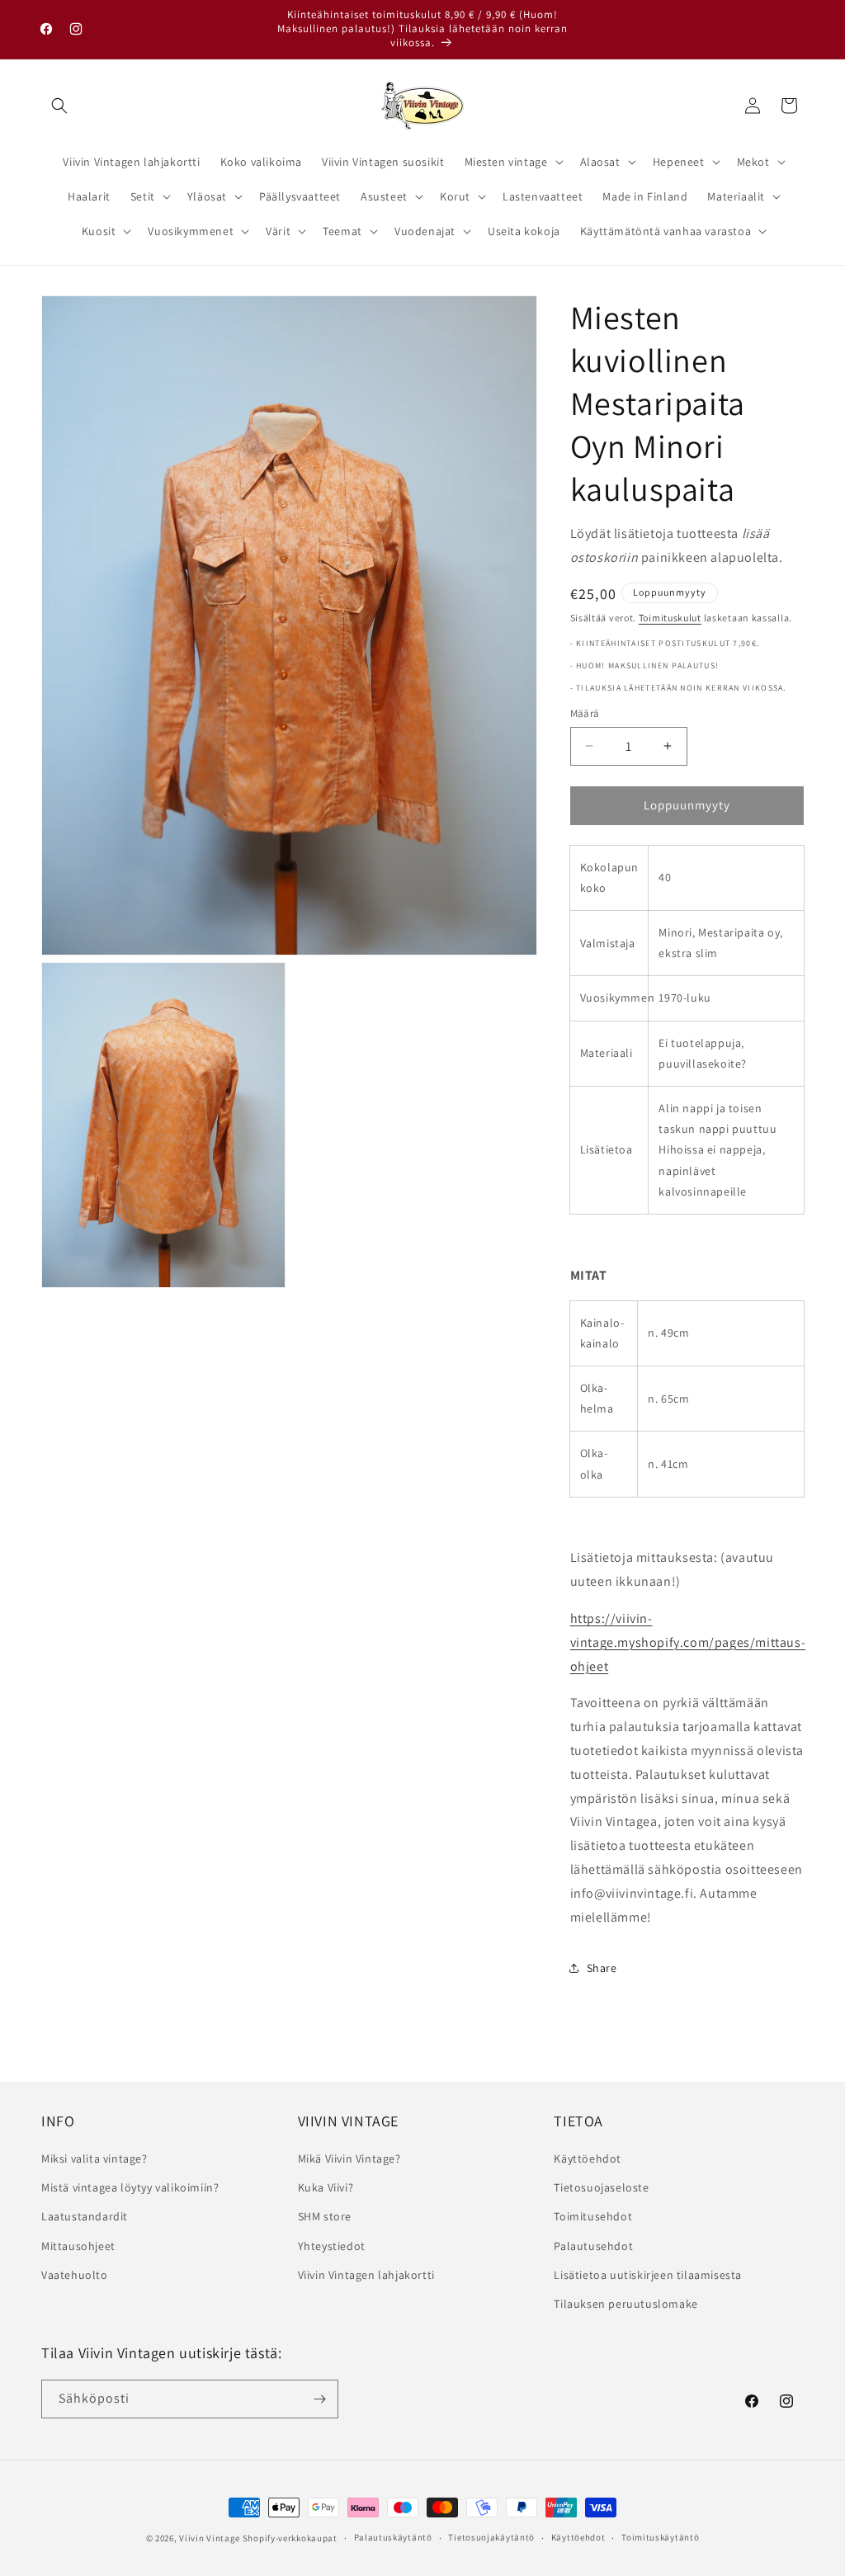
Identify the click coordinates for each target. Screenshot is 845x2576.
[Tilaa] (319, 2399)
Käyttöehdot (588, 2158)
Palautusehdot (593, 2246)
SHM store (325, 2216)
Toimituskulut (670, 618)
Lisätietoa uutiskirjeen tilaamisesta (648, 2275)
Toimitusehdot (593, 2216)
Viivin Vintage (210, 2538)
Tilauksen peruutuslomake (625, 2304)
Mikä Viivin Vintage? (349, 2158)
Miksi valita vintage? (94, 2158)
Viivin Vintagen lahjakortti (366, 2275)
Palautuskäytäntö (393, 2537)
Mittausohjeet (78, 2246)
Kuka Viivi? (326, 2187)
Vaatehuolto (75, 2275)
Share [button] (602, 1968)
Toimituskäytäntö (660, 2537)
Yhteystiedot (332, 2246)
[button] (59, 106)
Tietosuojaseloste (601, 2187)
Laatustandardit (85, 2216)
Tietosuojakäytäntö (491, 2537)
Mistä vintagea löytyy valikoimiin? (130, 2187)
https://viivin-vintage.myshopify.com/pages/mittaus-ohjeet (688, 1642)
